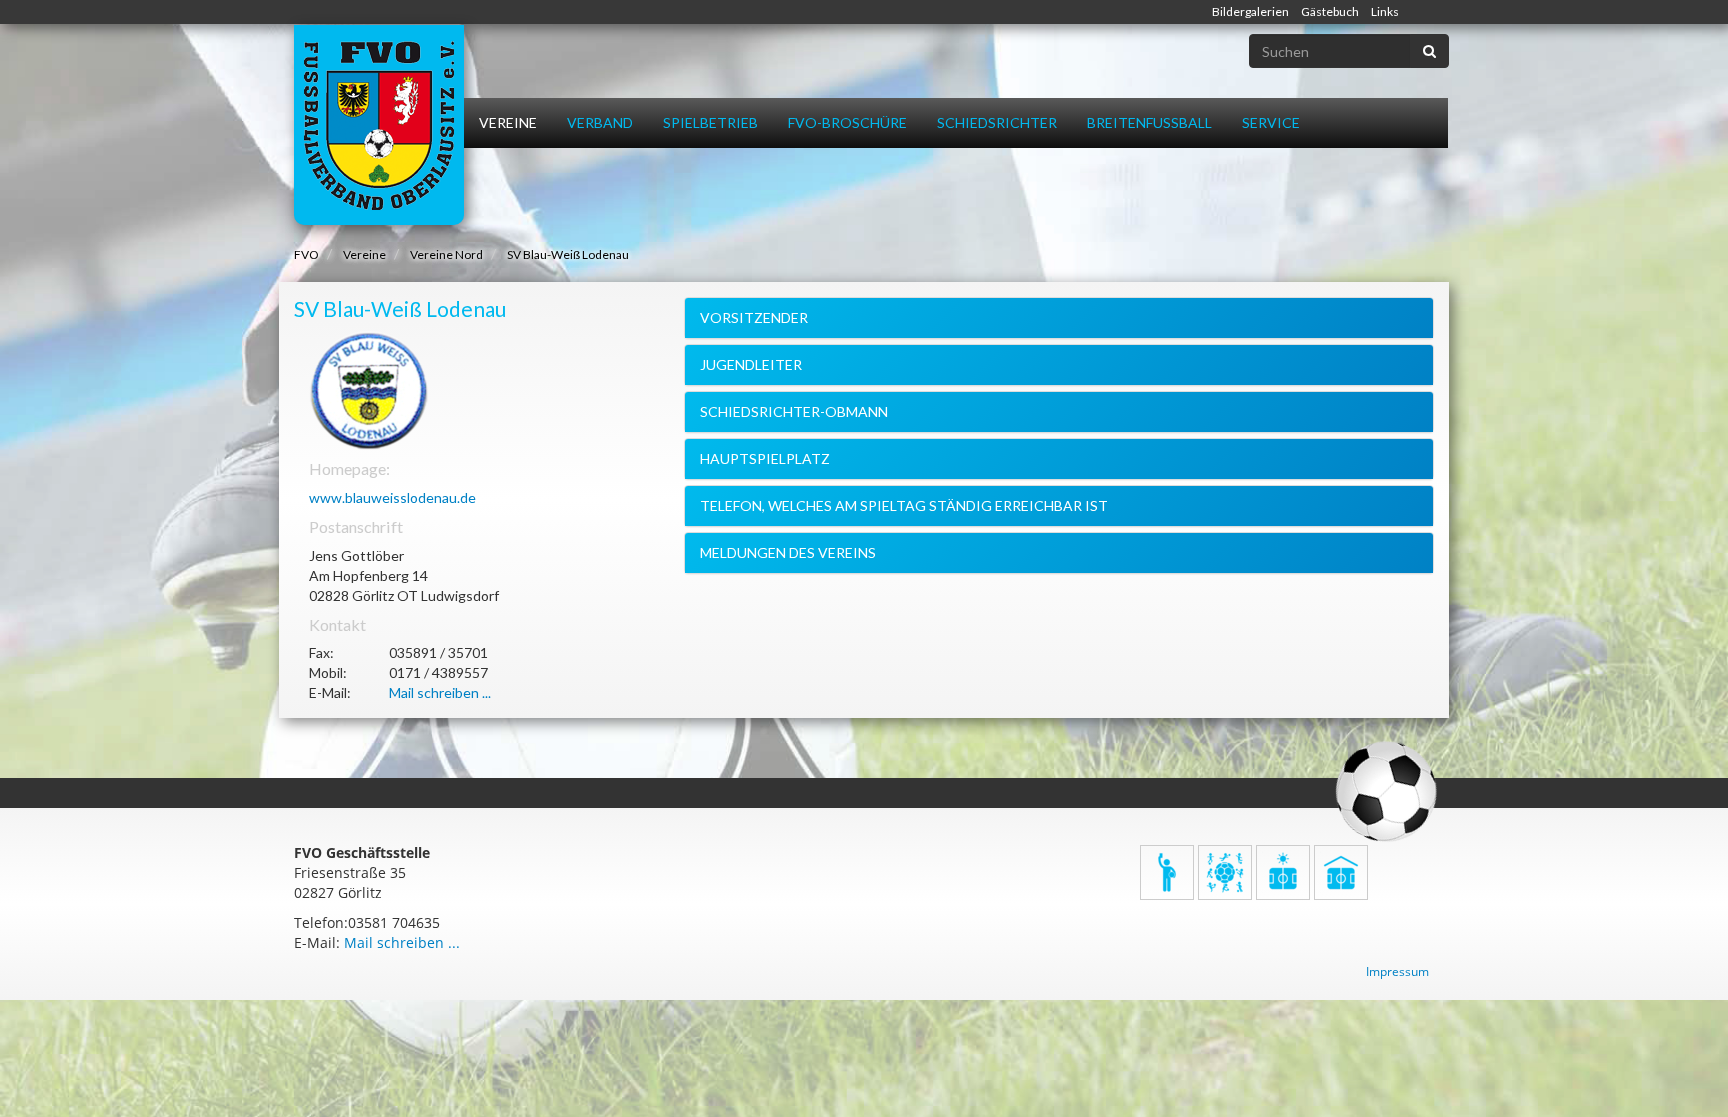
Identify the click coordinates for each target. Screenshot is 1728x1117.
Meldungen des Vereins (788, 552)
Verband (600, 122)
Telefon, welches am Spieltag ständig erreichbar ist (904, 505)
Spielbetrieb (710, 122)
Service (1271, 122)
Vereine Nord (446, 254)
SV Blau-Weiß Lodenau (568, 254)
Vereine (508, 122)
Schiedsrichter (997, 122)
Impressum (1397, 971)
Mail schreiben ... (440, 692)
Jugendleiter (751, 364)
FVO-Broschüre (847, 122)
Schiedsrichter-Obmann (794, 411)
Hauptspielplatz (765, 458)
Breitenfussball (1149, 122)
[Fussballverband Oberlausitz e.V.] (379, 125)
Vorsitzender (754, 317)
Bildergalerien (1250, 11)
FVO (306, 254)
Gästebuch (1330, 11)
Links (1385, 11)
